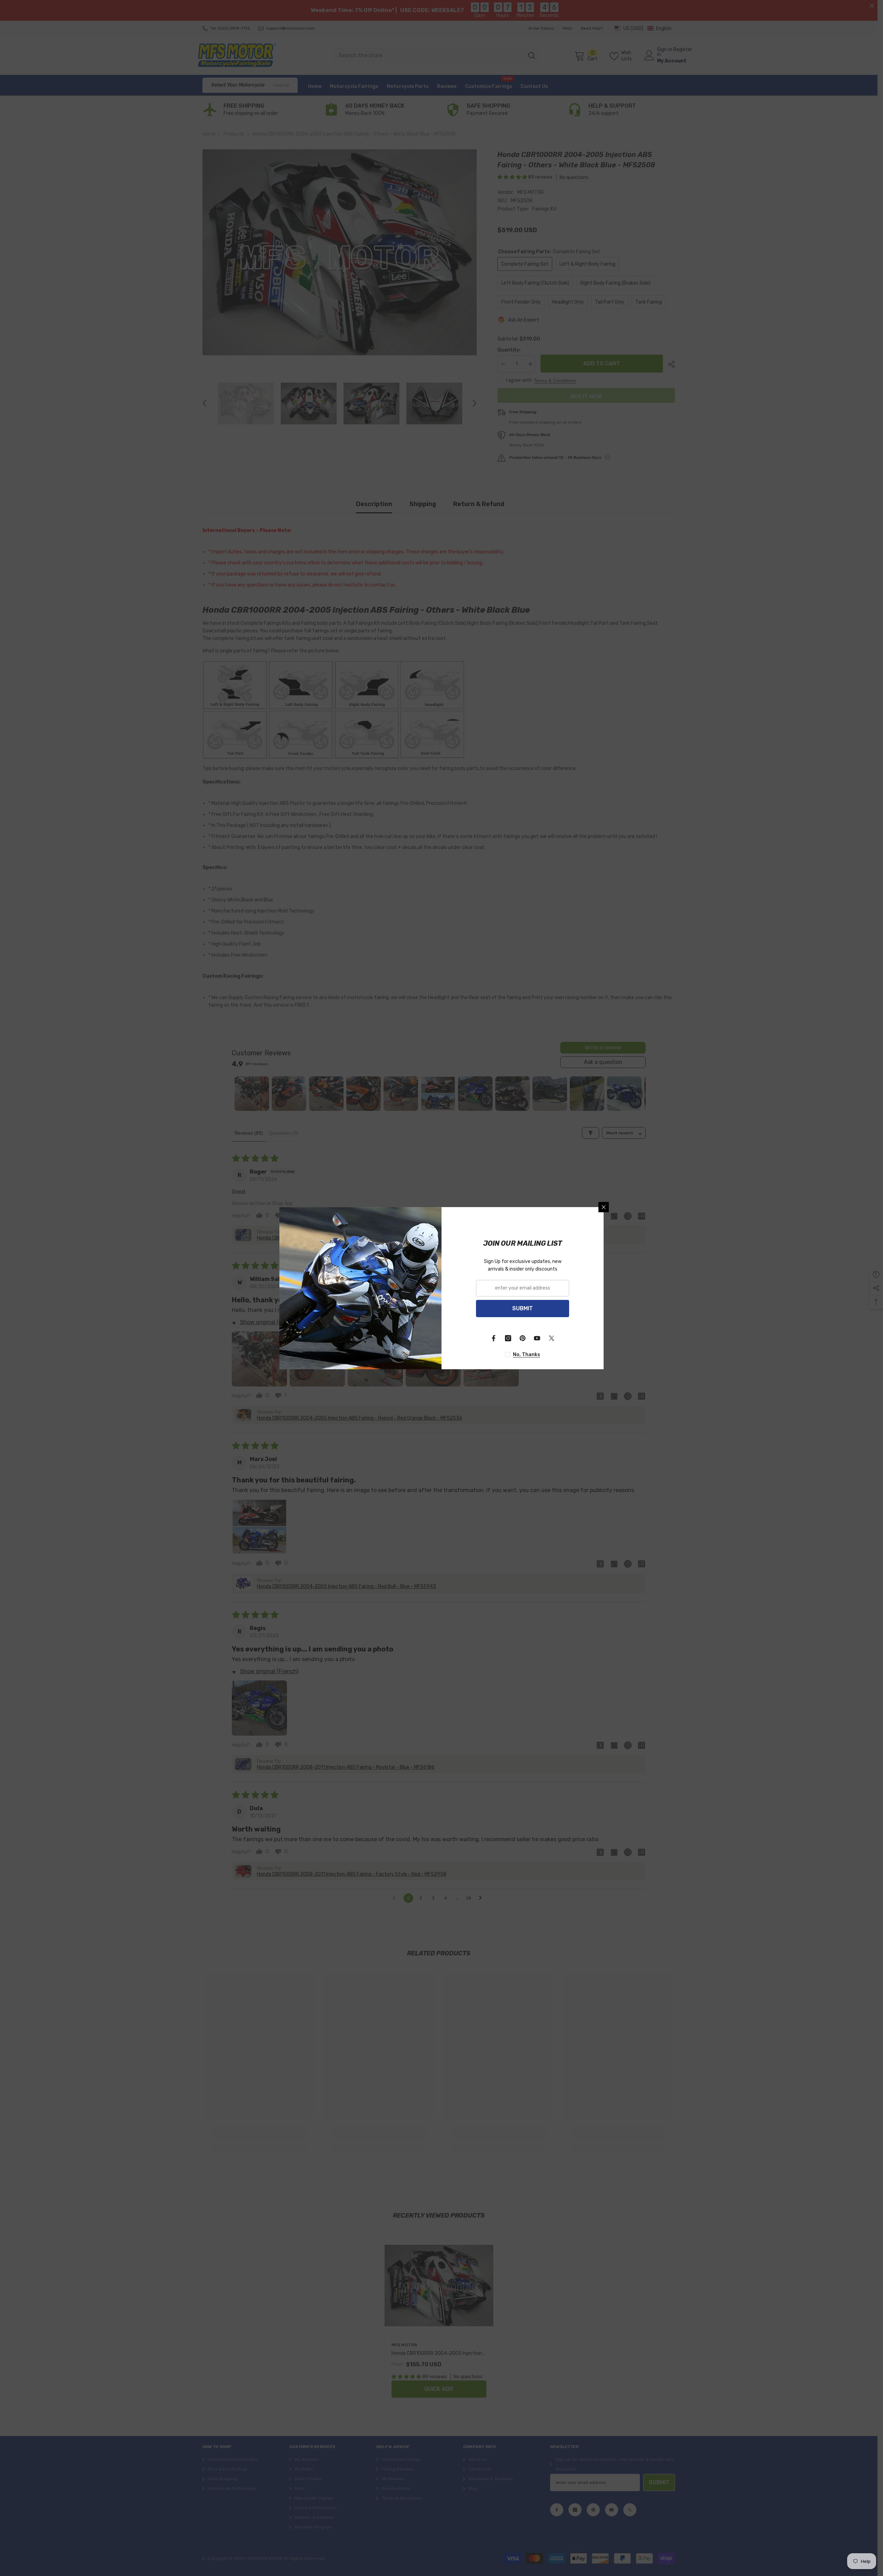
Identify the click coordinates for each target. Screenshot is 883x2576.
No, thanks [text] (527, 1355)
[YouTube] (537, 1338)
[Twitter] (552, 1338)
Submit (523, 1308)
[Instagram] (508, 1338)
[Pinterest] (523, 1338)
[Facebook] (494, 1338)
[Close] (604, 1207)
